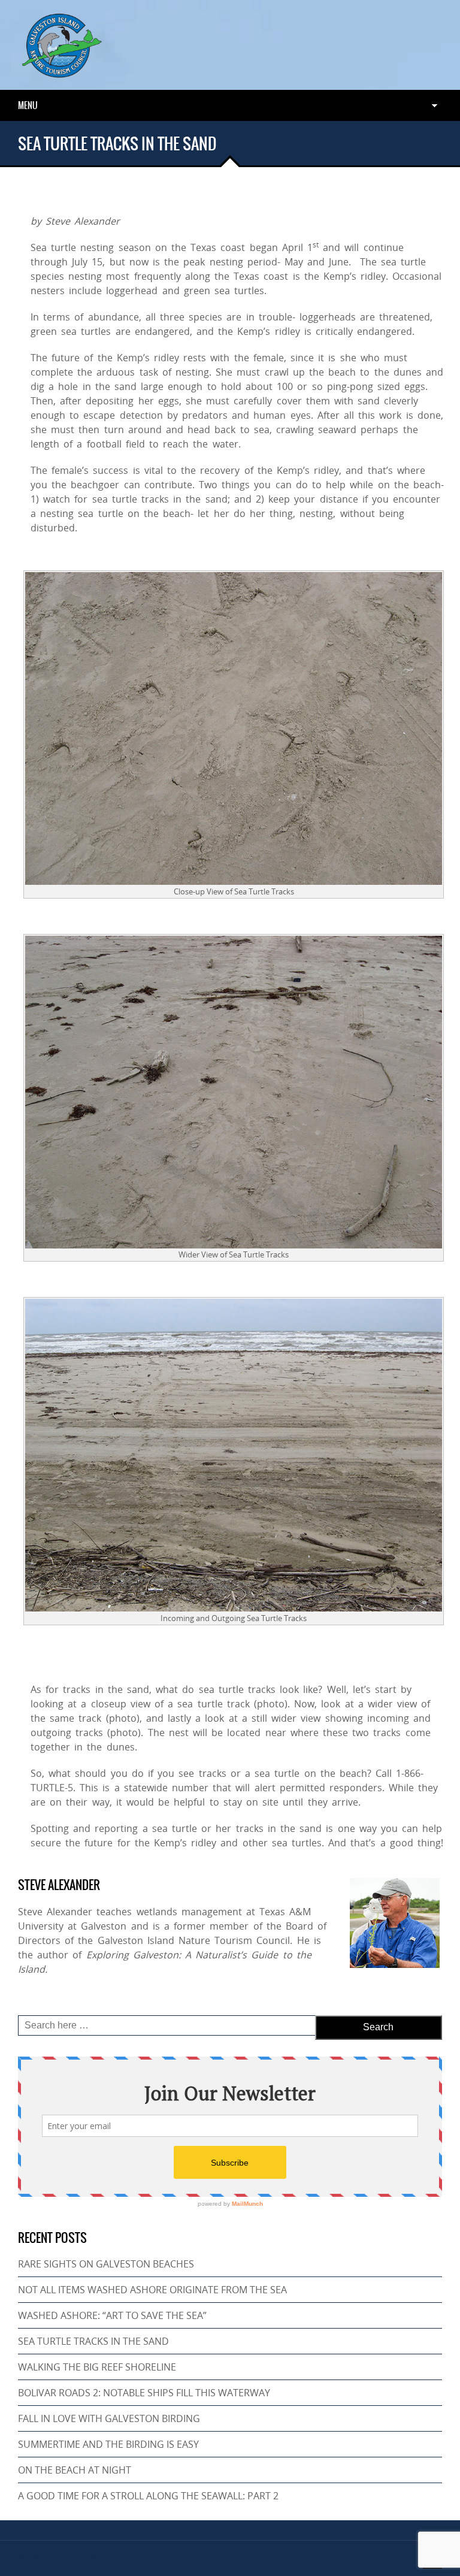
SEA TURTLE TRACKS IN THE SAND (93, 2341)
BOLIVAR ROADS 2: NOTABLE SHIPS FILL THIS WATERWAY (144, 2393)
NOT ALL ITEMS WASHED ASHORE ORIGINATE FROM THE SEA (152, 2290)
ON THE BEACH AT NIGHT (75, 2470)
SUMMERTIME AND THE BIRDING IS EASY (108, 2444)
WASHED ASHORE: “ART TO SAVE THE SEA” (112, 2315)
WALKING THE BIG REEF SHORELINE (97, 2367)
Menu (28, 105)
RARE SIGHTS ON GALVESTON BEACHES (106, 2264)
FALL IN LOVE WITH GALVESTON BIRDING (109, 2418)
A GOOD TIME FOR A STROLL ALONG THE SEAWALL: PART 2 (148, 2496)
